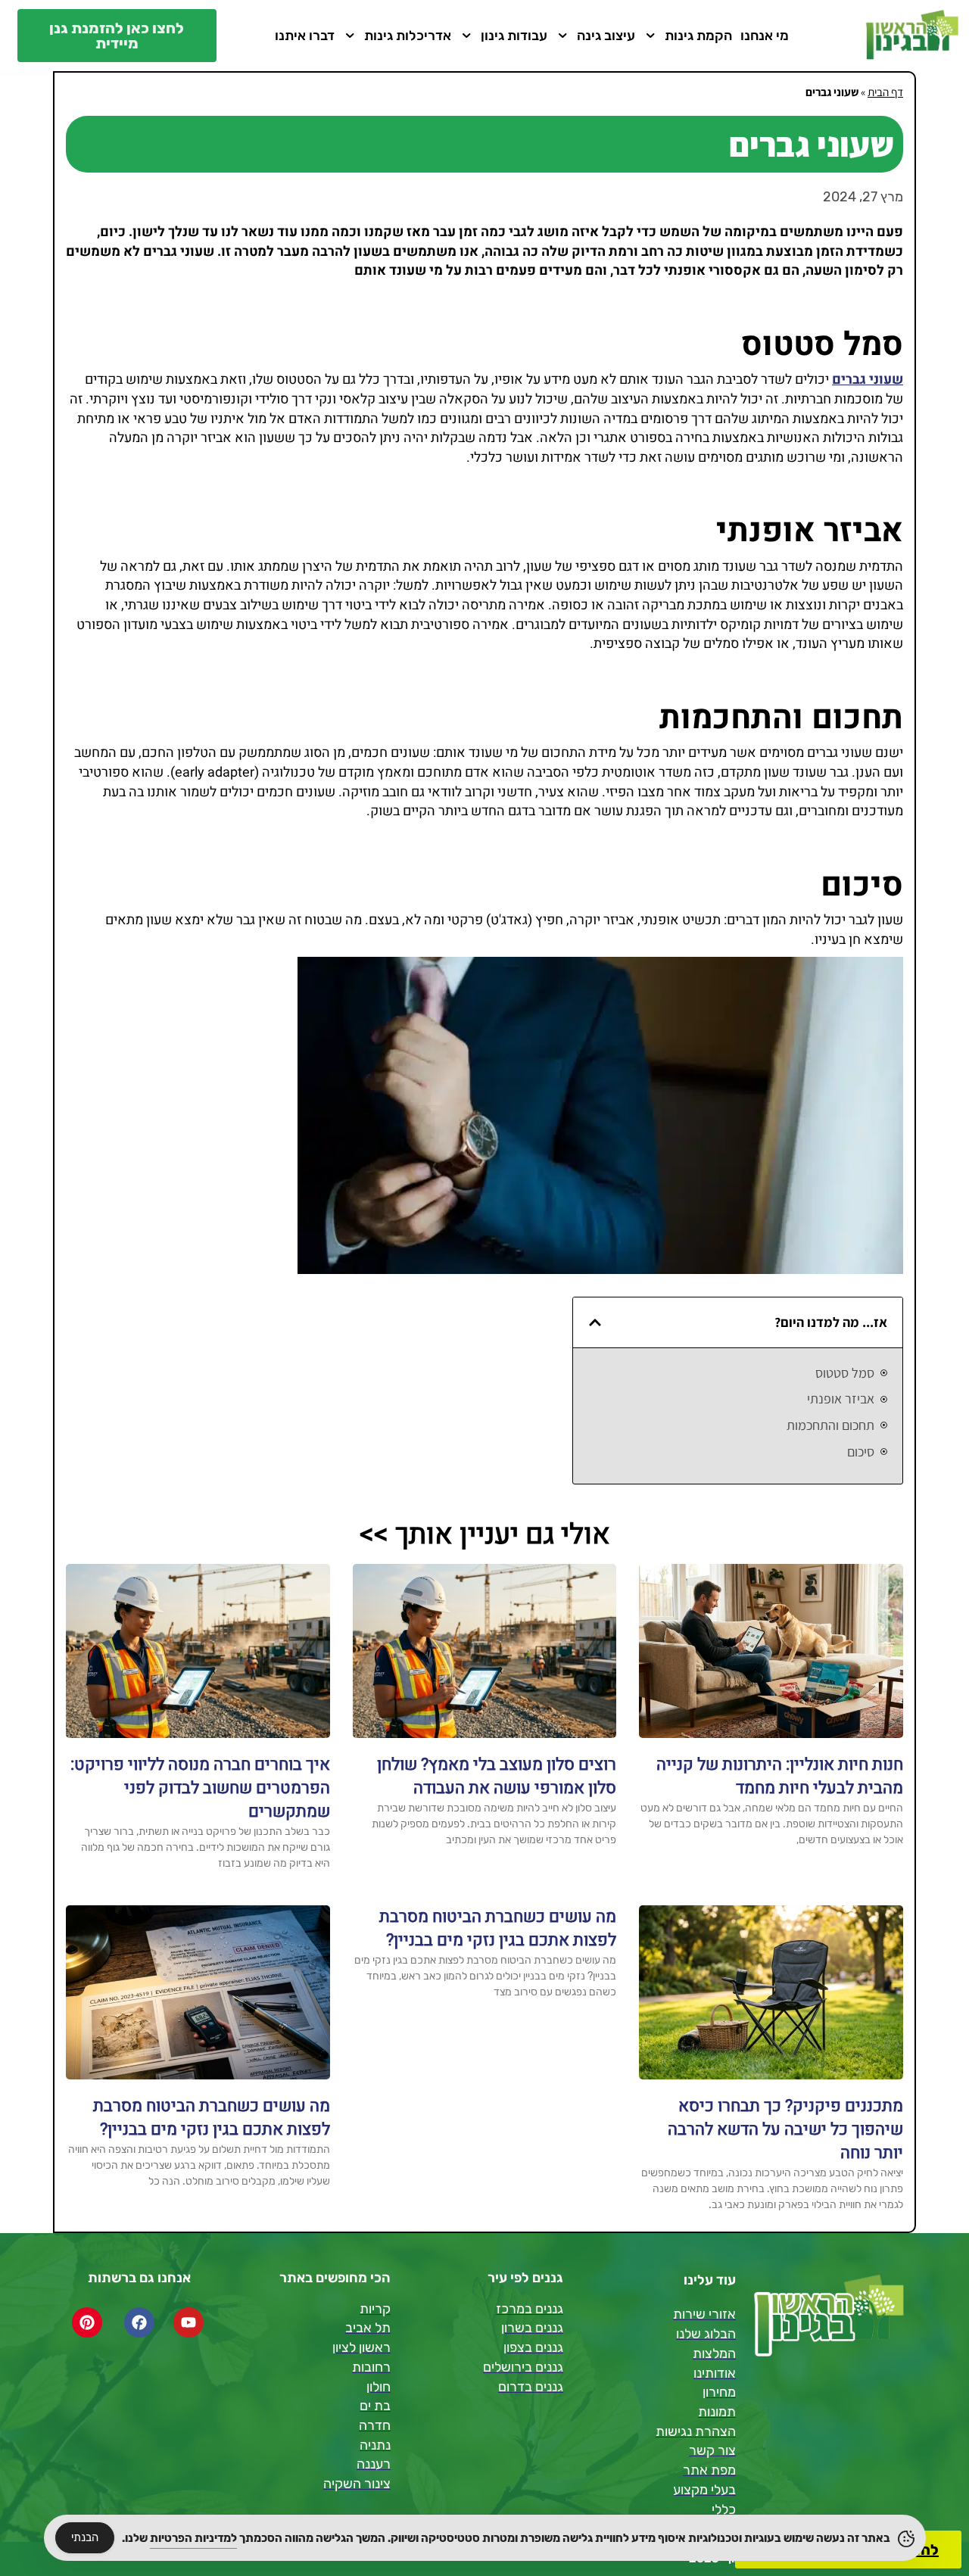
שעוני (886, 380)
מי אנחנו (765, 36)
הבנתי (85, 2537)
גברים (849, 380)
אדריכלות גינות (408, 36)
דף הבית (885, 92)
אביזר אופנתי (841, 1399)
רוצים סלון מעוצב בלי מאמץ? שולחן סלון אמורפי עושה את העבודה (497, 1776)
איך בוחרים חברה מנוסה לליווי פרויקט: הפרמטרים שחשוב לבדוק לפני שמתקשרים (200, 1788)
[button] (595, 1322)
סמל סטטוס (845, 1373)
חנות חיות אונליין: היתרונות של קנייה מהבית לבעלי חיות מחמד (780, 1776)
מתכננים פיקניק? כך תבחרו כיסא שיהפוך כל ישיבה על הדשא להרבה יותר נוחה (785, 2129)
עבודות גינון (514, 36)
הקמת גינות (698, 36)
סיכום (861, 1452)
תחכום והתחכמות (830, 1425)
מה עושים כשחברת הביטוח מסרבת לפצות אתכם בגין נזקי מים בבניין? (498, 1928)
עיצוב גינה (606, 36)
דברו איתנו (305, 36)
